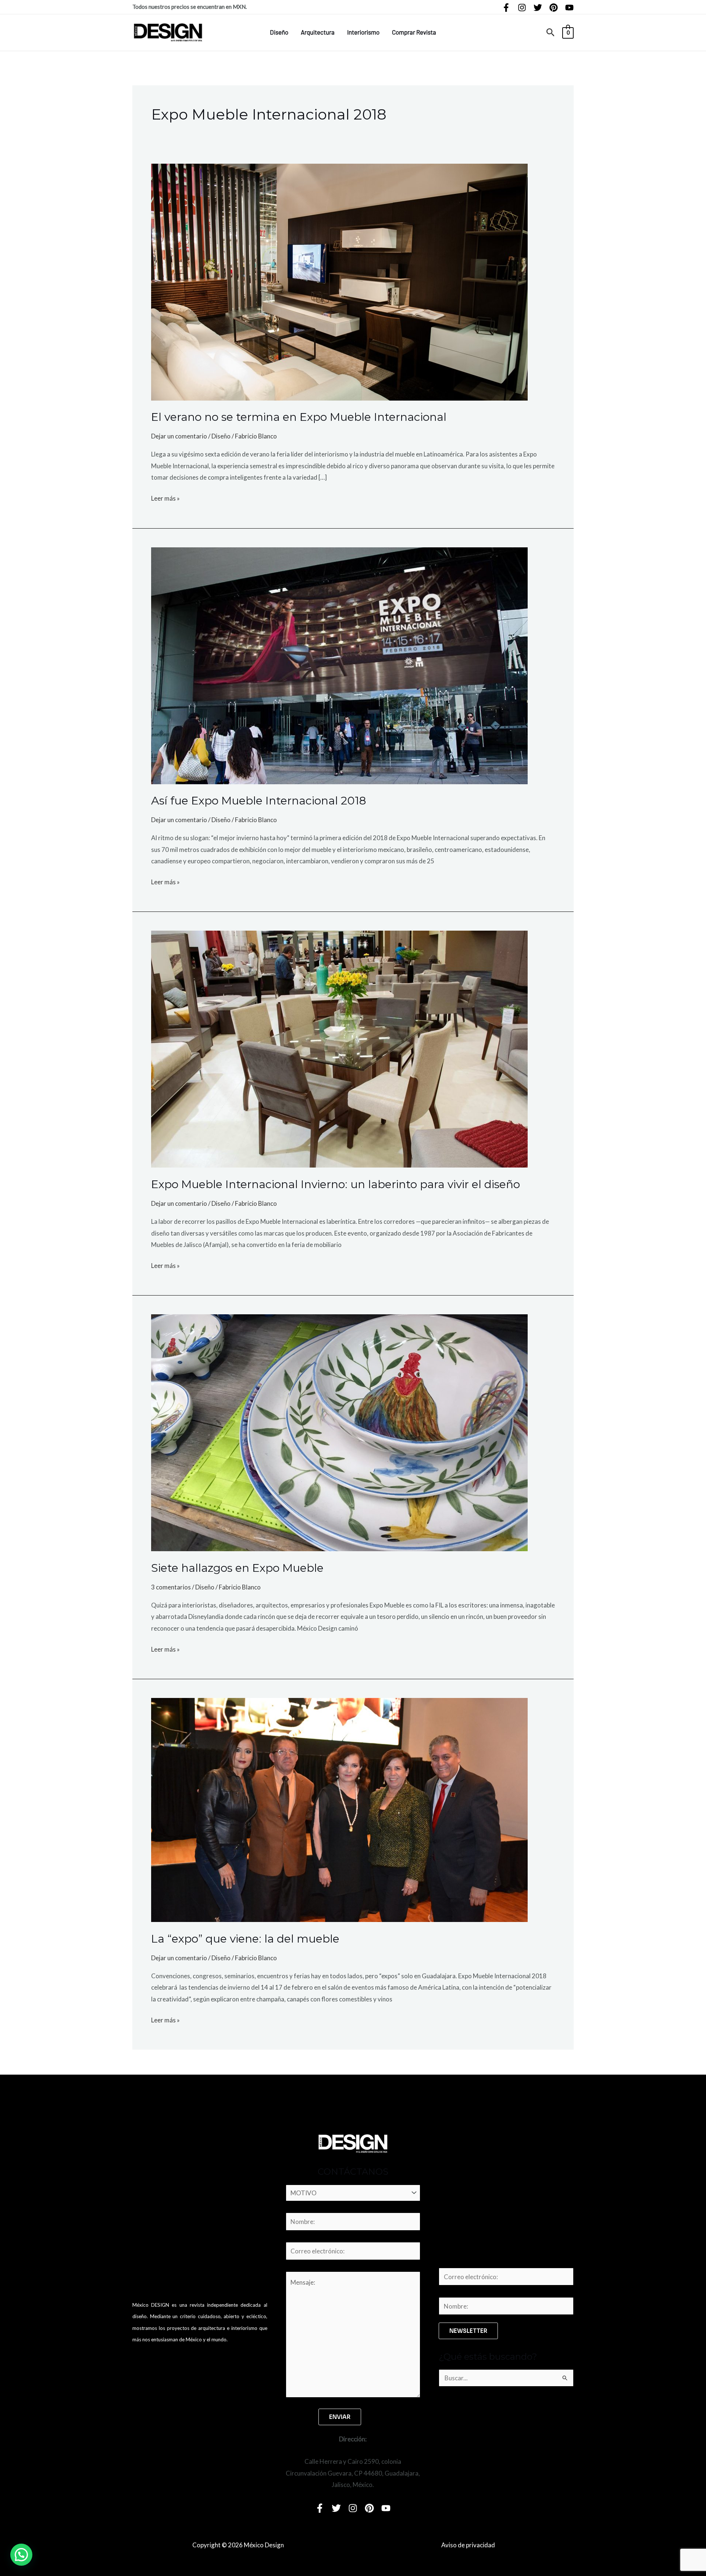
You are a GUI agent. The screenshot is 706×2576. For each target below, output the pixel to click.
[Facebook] (506, 8)
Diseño (279, 32)
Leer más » (165, 497)
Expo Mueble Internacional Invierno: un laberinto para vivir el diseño (336, 1184)
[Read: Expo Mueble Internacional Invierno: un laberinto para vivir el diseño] (339, 1049)
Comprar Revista (414, 32)
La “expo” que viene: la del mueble (245, 1939)
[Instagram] (522, 8)
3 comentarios (171, 1587)
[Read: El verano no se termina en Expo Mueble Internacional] (339, 281)
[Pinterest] (554, 8)
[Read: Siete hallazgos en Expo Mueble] (339, 1432)
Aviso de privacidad (468, 2545)
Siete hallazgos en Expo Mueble (237, 1568)
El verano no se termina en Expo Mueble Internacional (299, 417)
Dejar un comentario (179, 436)
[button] (551, 33)
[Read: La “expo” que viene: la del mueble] (339, 1809)
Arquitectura (318, 32)
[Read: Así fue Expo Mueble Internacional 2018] (339, 665)
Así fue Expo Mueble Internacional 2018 (259, 801)
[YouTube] (569, 8)
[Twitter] (538, 8)
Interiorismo (363, 32)
